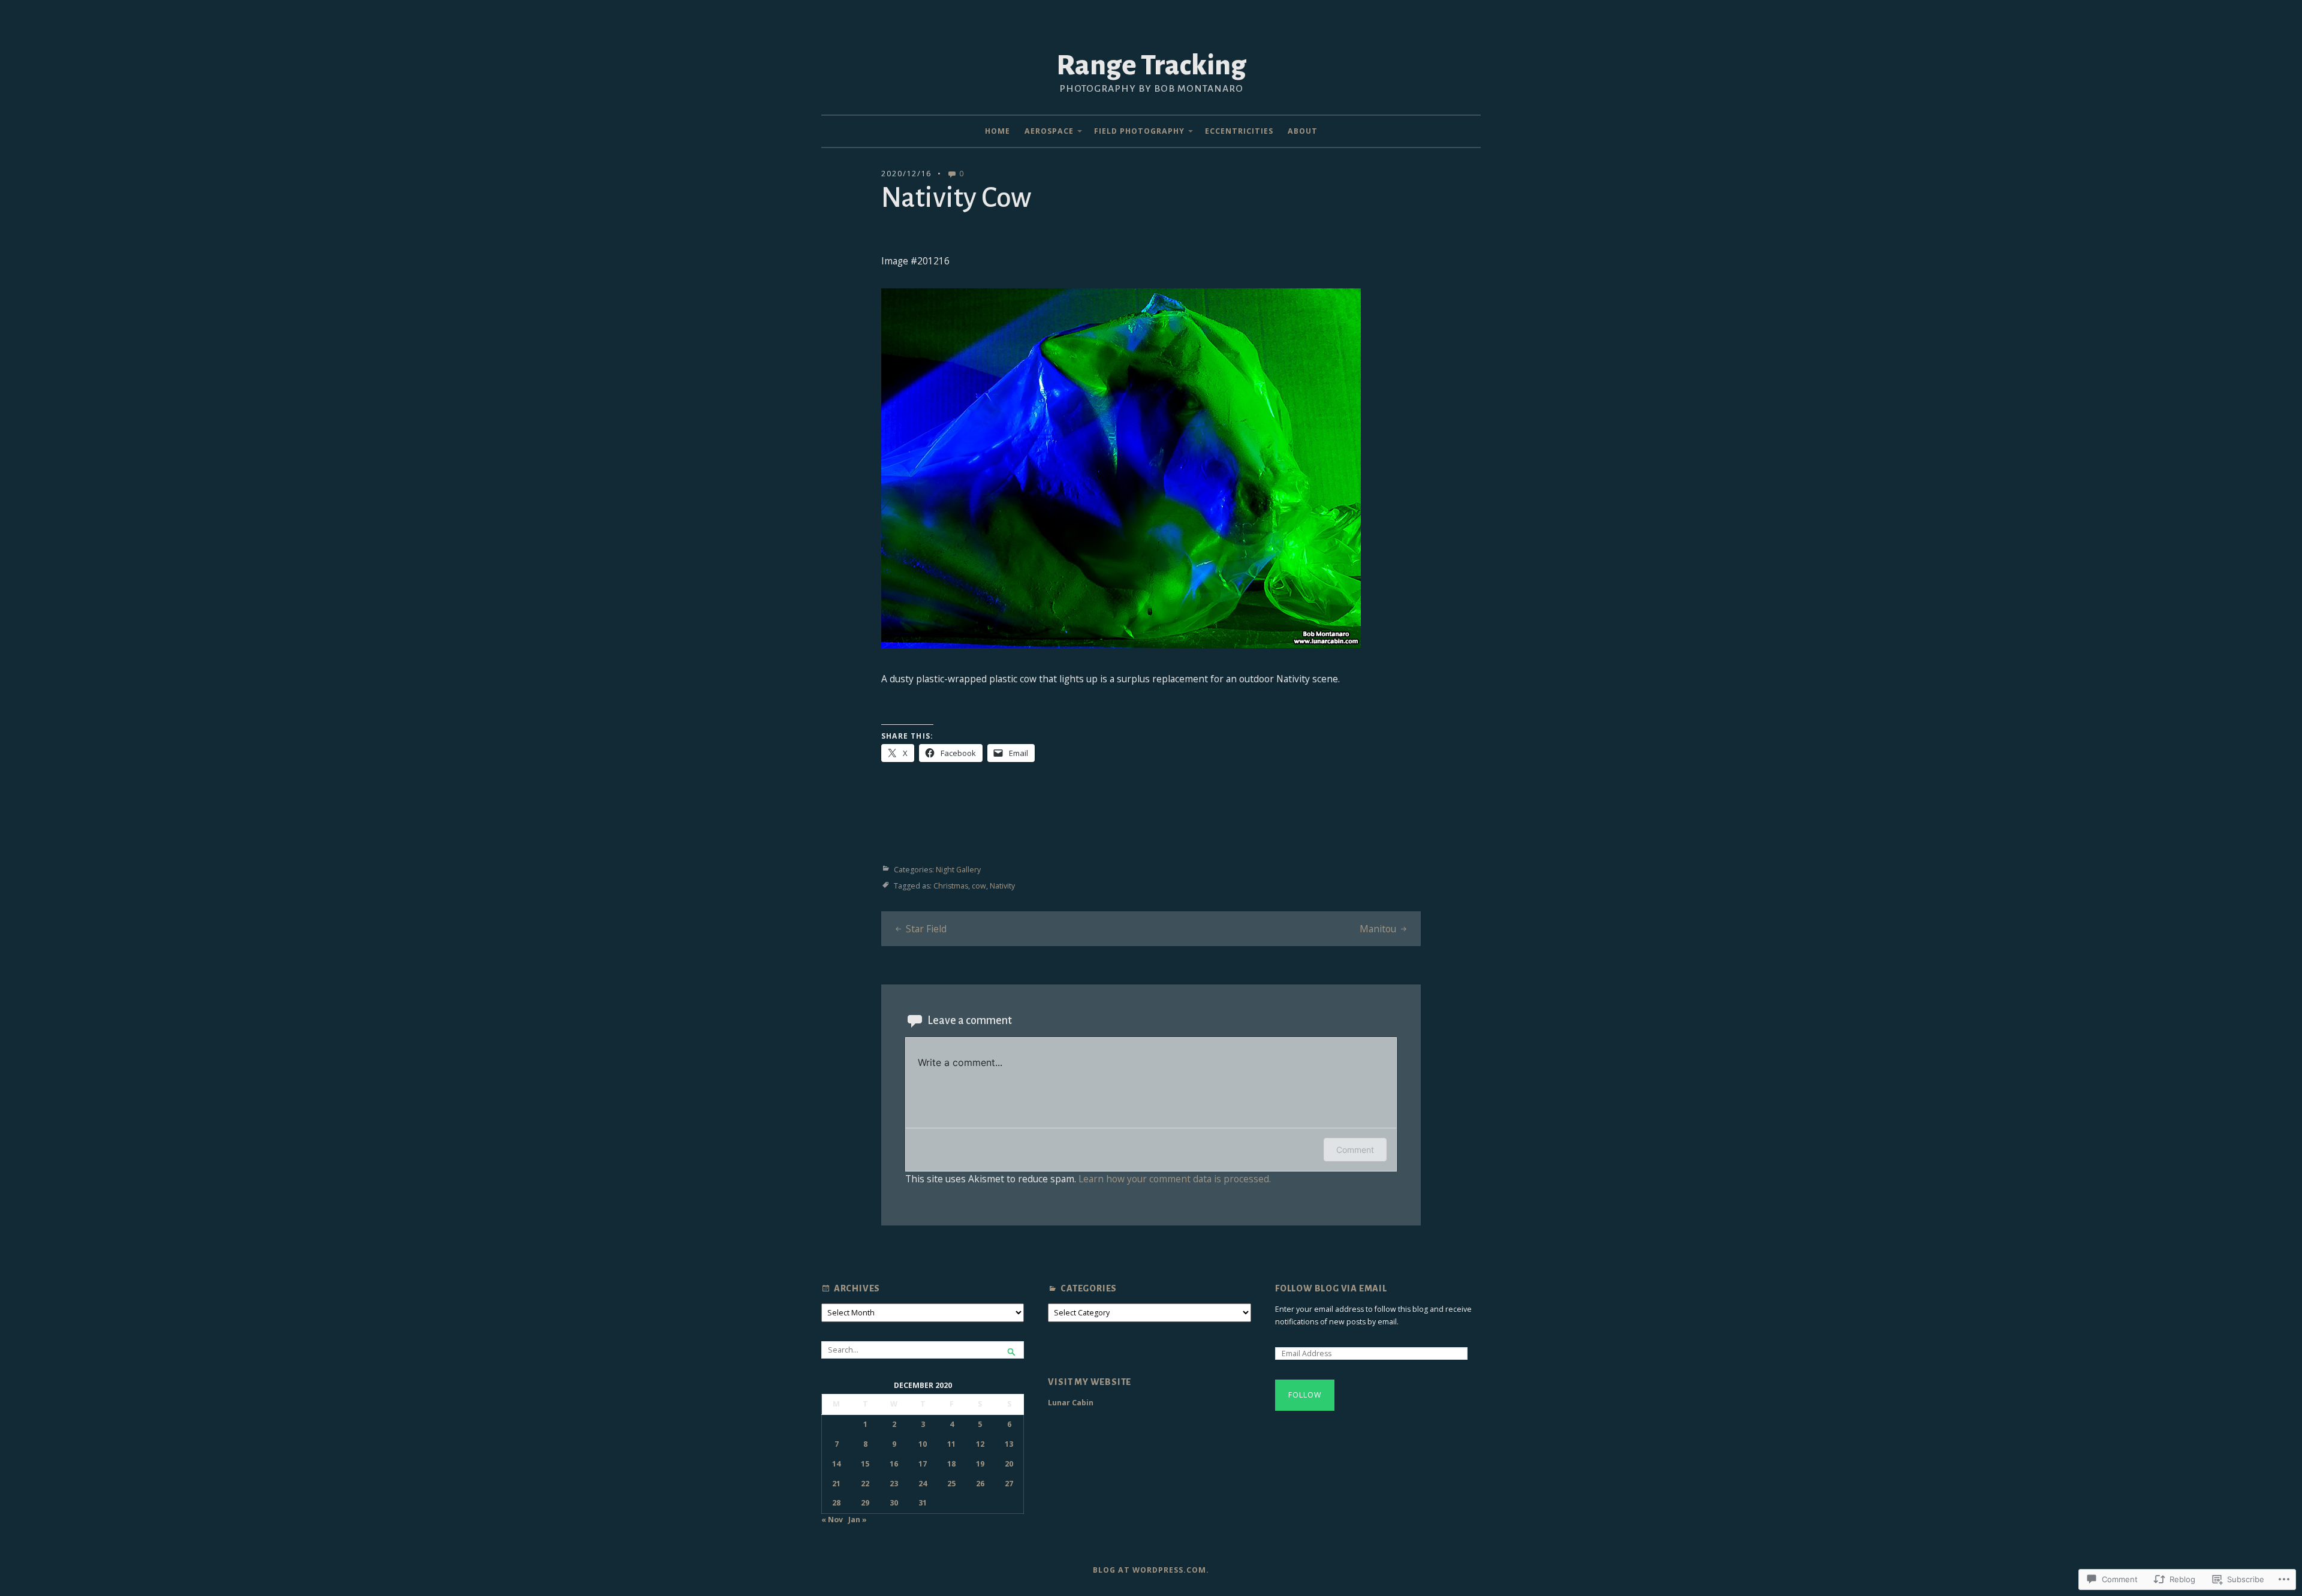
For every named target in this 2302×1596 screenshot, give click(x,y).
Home (998, 131)
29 (865, 1503)
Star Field (926, 929)
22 (865, 1484)
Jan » (858, 1520)
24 (923, 1484)
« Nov (832, 1520)
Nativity (1002, 886)
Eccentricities (1239, 131)
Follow (1305, 1395)
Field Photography (1139, 131)
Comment (1355, 1150)
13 (1009, 1444)
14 (836, 1464)
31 (923, 1503)
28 (836, 1503)
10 (923, 1444)
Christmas (951, 886)
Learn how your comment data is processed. (1175, 1179)
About (1303, 131)
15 (865, 1464)
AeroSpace (1049, 131)
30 (894, 1503)
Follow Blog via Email (1331, 1288)
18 (951, 1464)
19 (980, 1464)
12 (980, 1444)
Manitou (1378, 929)
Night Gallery (958, 870)
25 (951, 1484)
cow (979, 886)
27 (1009, 1484)
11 (951, 1444)
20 (1009, 1464)
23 (894, 1484)
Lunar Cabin (1071, 1403)
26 (980, 1484)
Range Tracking (1151, 65)
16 (894, 1464)
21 (836, 1484)
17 (923, 1464)
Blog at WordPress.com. (1151, 1570)
